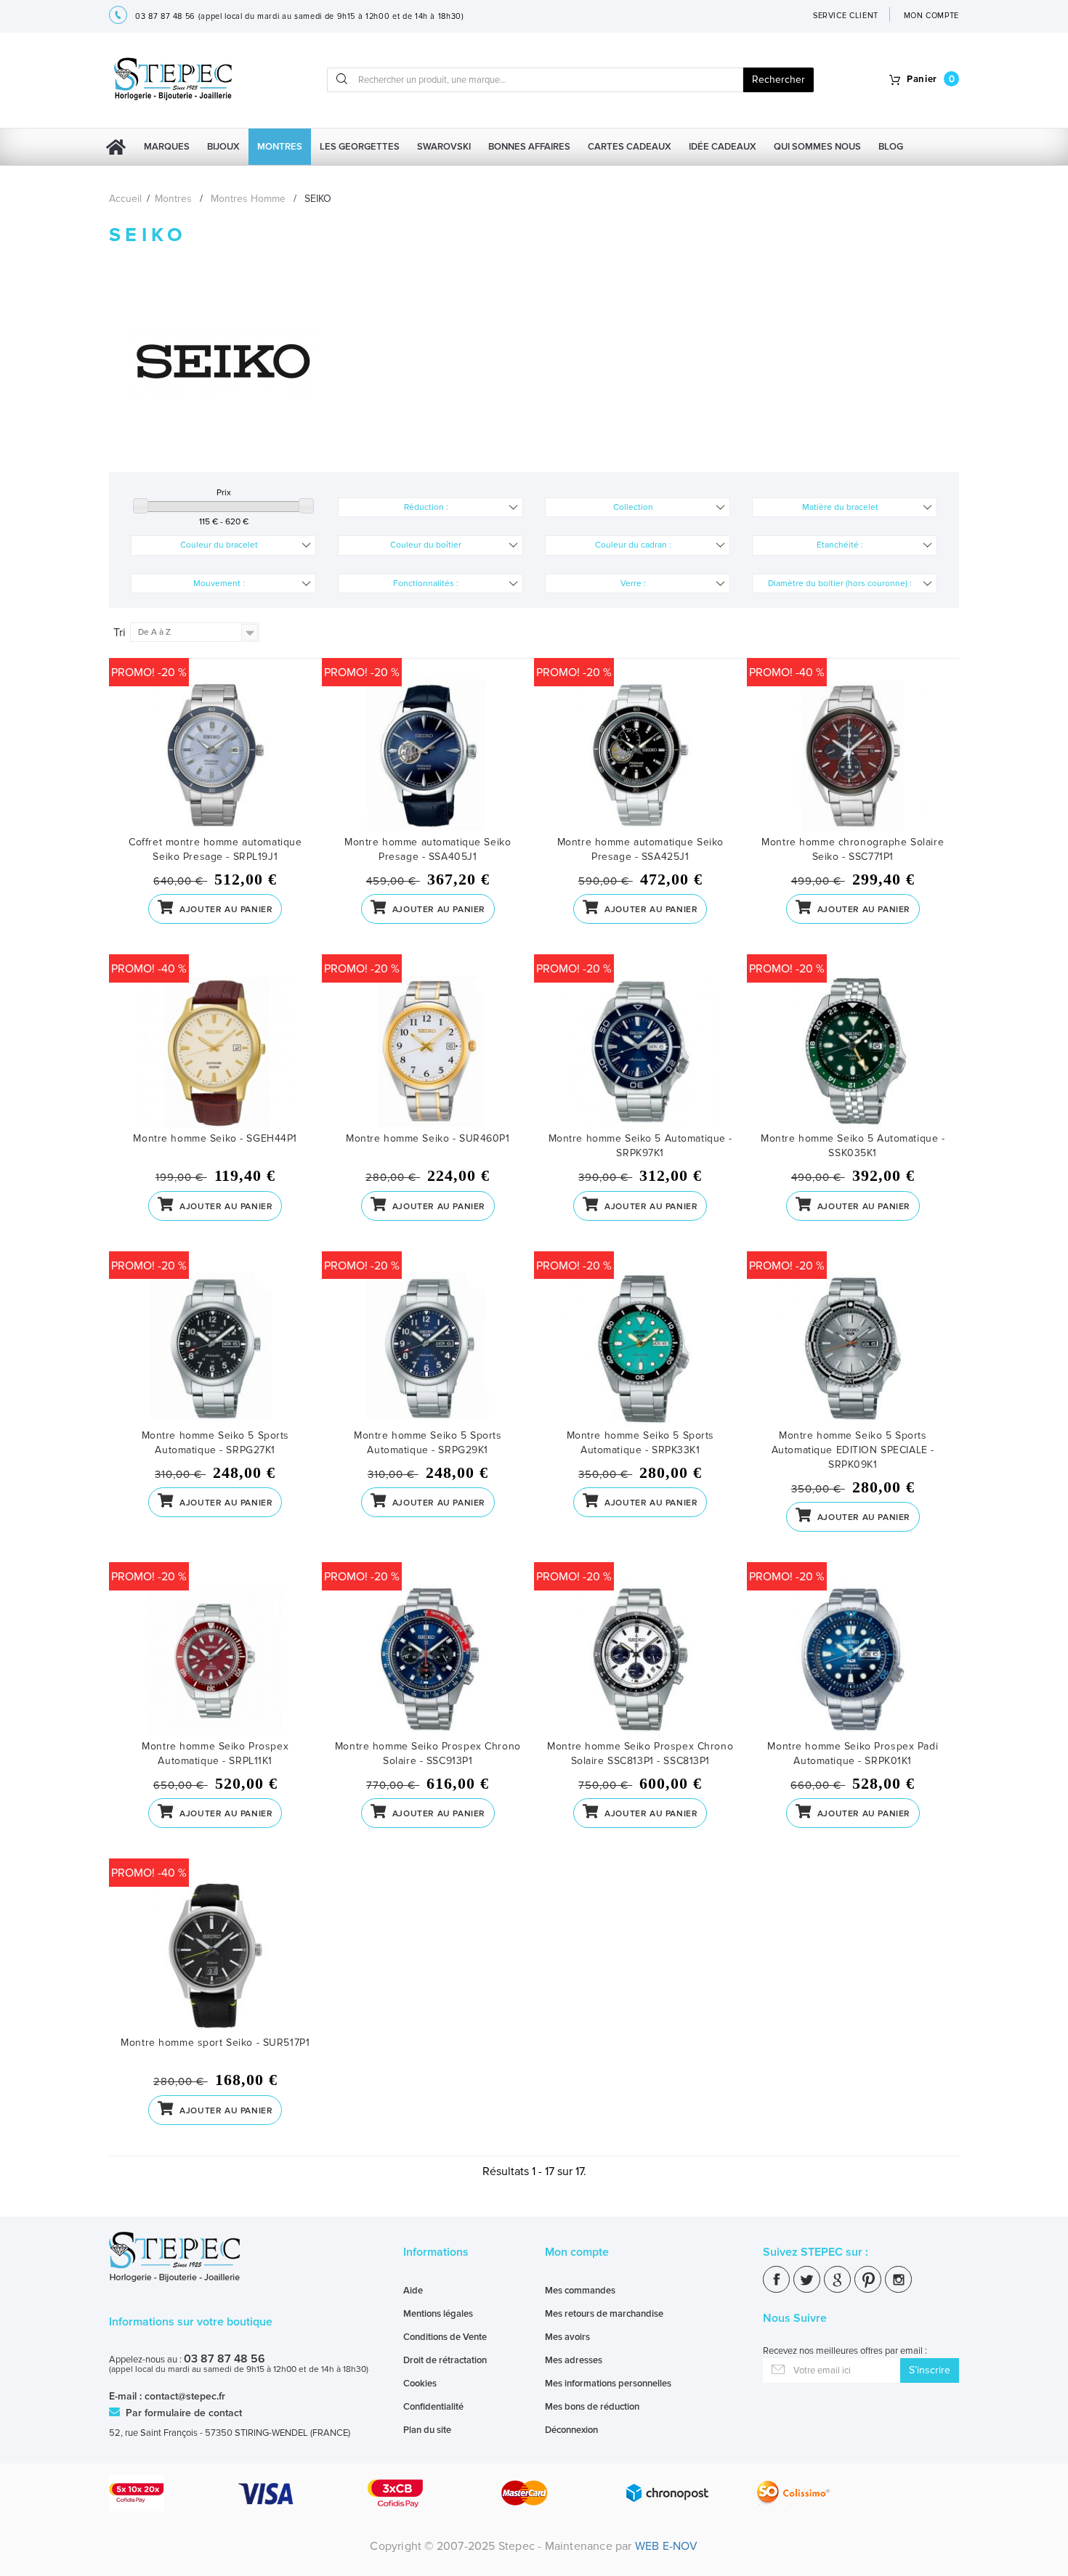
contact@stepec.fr (185, 2396)
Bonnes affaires (529, 147)
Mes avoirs (567, 2337)
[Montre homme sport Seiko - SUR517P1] (215, 1958)
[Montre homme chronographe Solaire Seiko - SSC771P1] (853, 757)
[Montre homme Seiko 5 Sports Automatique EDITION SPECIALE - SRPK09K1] (853, 1350)
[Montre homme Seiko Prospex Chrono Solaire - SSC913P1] (428, 1661)
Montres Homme (248, 199)
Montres (280, 147)
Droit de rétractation (445, 2360)
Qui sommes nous (817, 147)
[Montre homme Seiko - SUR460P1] (428, 1053)
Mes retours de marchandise (604, 2314)
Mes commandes (580, 2291)
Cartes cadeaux (630, 147)
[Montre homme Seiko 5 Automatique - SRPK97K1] (640, 1053)
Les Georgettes (360, 147)
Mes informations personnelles (608, 2384)
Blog (891, 147)
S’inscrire (930, 2370)
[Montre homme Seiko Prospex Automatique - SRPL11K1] (215, 1661)
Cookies (420, 2384)
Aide (413, 2291)
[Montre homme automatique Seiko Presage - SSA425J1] (640, 757)
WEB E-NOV (667, 2546)
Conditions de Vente (445, 2337)
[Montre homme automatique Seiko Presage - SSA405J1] (428, 757)
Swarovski (444, 147)
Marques (167, 147)
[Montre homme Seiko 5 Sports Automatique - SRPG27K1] (215, 1350)
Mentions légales (438, 2314)
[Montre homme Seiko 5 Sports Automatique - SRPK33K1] (640, 1350)
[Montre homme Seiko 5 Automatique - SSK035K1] (853, 1053)
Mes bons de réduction (592, 2407)
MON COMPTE (932, 16)
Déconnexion (571, 2430)
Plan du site (427, 2430)
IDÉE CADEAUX (723, 147)
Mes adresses (574, 2360)
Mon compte (577, 2252)
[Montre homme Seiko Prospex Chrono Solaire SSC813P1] (640, 1661)
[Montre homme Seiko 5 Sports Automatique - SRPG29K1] (428, 1350)
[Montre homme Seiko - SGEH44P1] (215, 1053)
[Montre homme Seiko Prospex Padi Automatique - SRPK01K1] (853, 1661)
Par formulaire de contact (182, 2413)
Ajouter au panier (225, 910)
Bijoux (223, 147)
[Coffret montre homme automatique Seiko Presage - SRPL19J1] (215, 757)
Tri (120, 633)
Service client (846, 16)
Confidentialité (433, 2407)
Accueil (125, 199)
